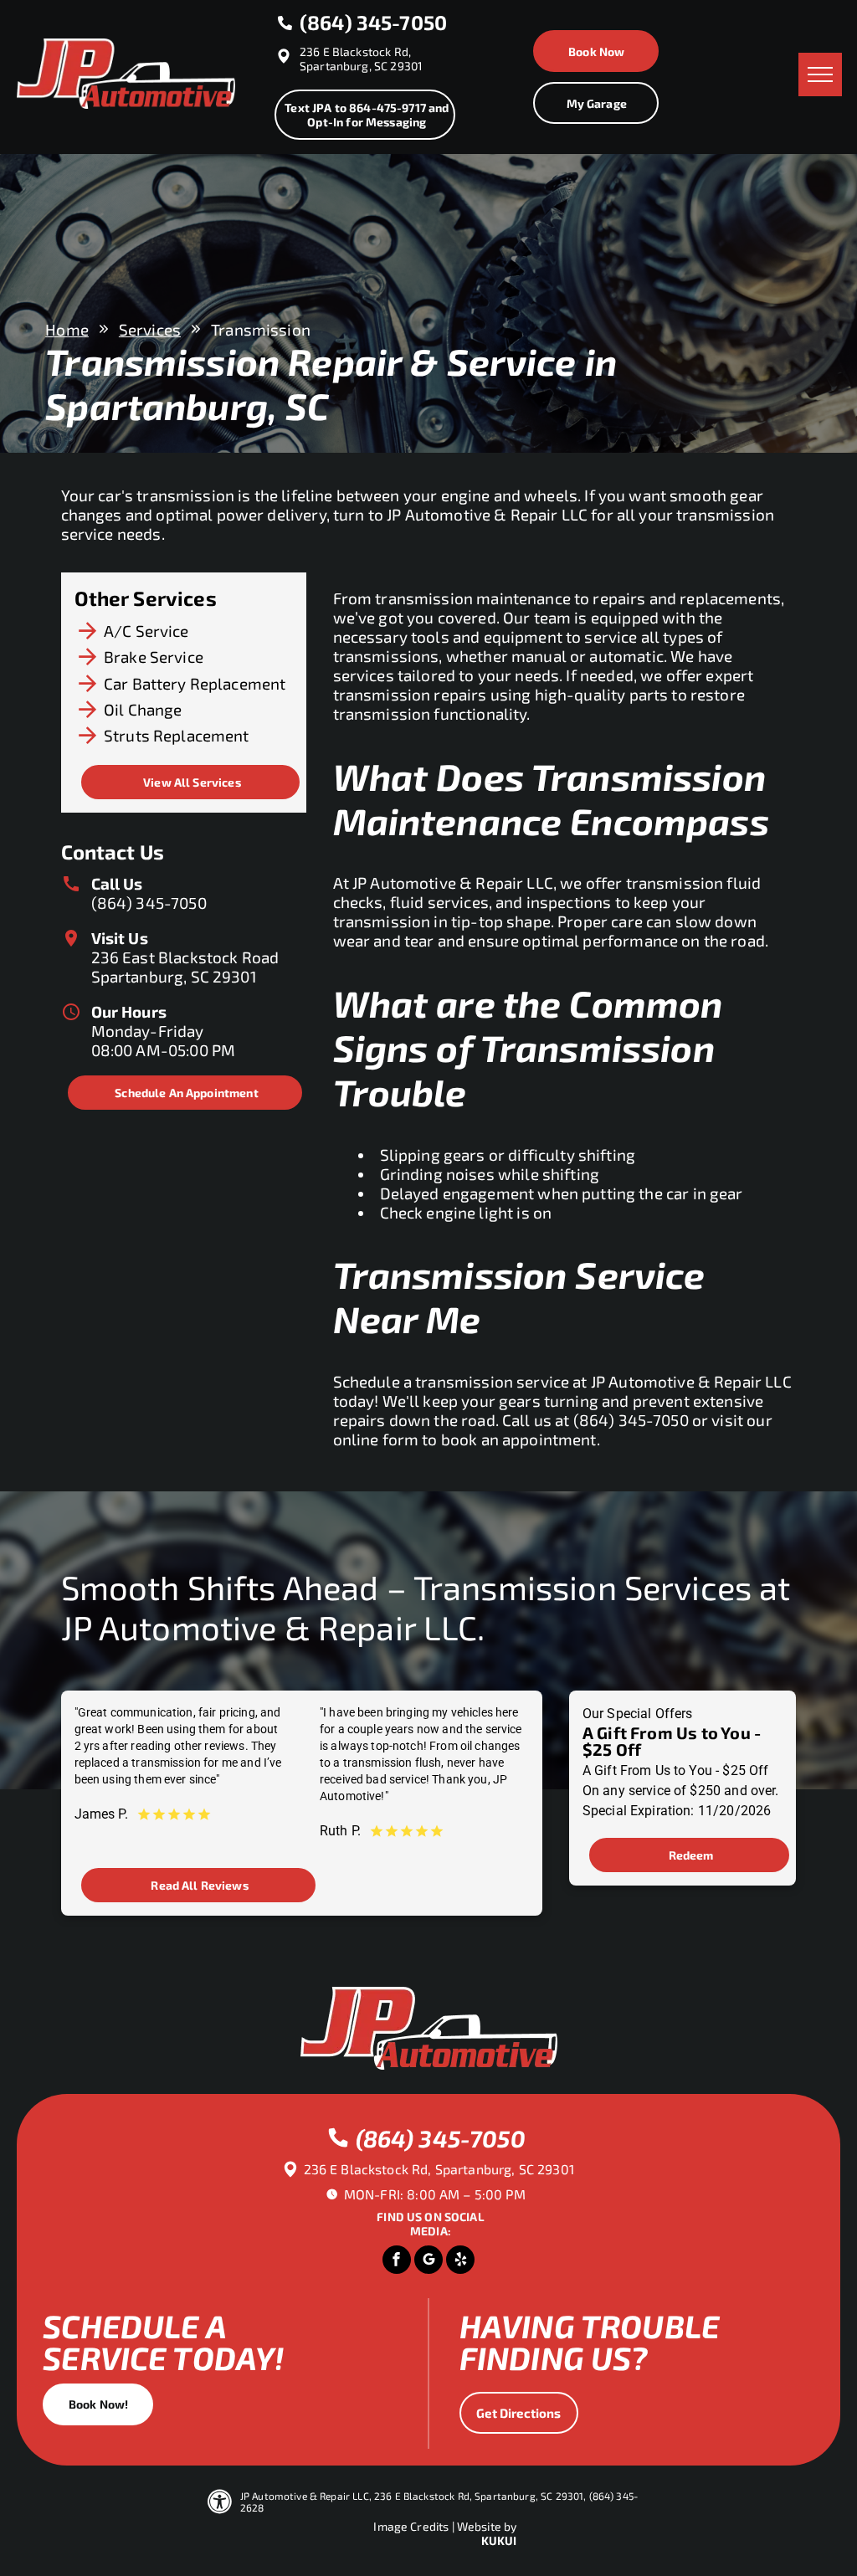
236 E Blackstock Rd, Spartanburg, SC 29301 (361, 59)
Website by (487, 2526)
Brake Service (154, 657)
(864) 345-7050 (149, 903)
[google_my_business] (428, 2262)
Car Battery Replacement (195, 683)
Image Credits (411, 2526)
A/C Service (146, 631)
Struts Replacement (177, 735)
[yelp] (460, 2262)
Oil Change (143, 709)
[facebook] (397, 2262)
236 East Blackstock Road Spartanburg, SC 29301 (185, 967)
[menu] (820, 74)
